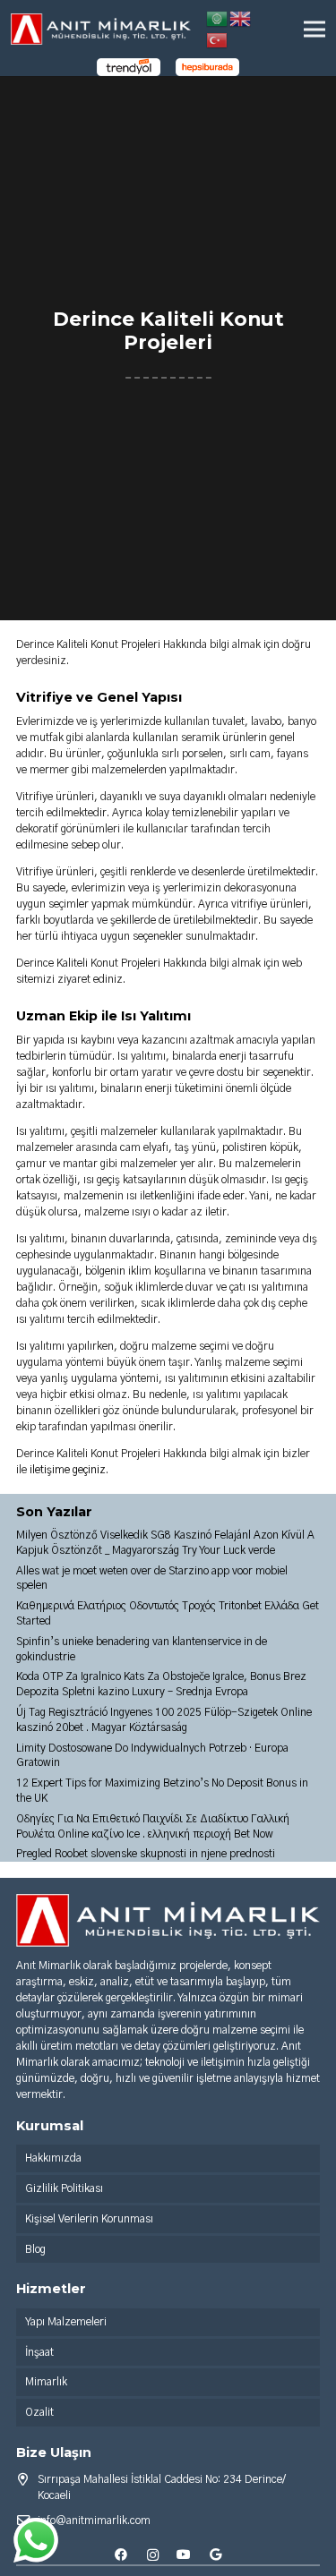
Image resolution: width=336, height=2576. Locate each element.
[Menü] (314, 30)
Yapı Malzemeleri (66, 2322)
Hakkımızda (53, 2158)
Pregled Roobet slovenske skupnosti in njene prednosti (146, 1854)
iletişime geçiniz (68, 1470)
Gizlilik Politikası (64, 2188)
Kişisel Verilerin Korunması (89, 2219)
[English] (241, 18)
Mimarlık (46, 2382)
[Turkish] (218, 39)
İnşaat (39, 2352)
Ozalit (39, 2412)
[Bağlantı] (101, 29)
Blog (35, 2249)
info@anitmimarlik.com (94, 2521)
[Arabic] (218, 18)
